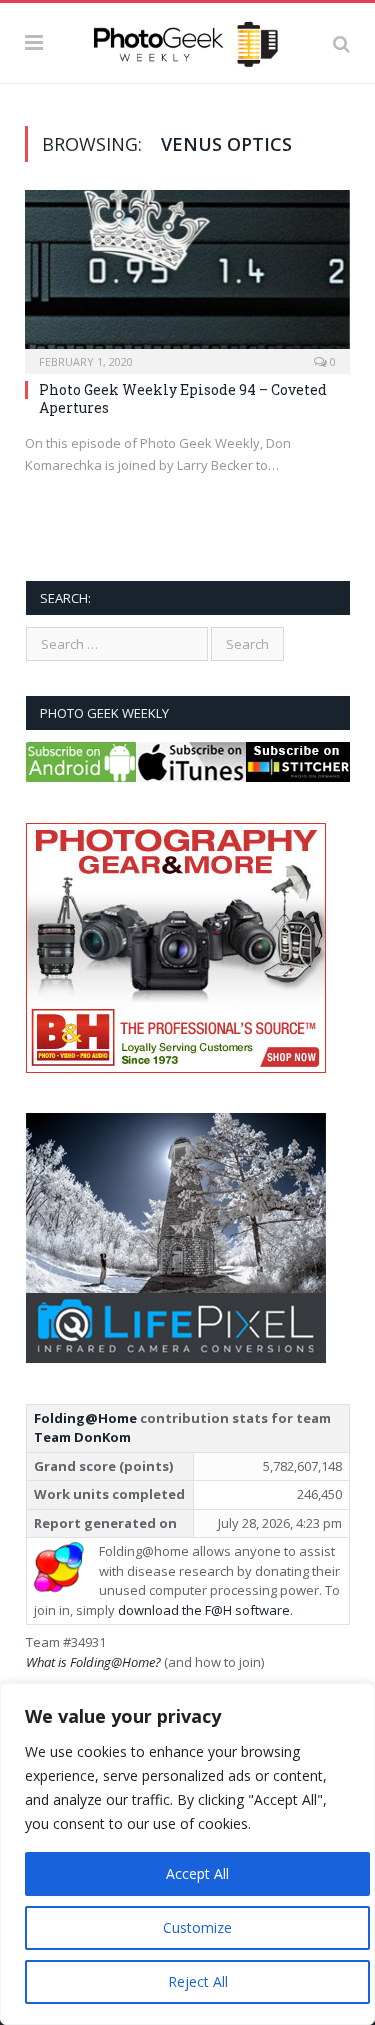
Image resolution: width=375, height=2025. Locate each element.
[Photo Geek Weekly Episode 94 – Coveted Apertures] (187, 275)
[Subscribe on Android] (81, 777)
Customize (197, 1927)
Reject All (198, 1981)
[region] (187, 1854)
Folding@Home (85, 1418)
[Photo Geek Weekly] (187, 40)
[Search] (341, 43)
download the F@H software (204, 1610)
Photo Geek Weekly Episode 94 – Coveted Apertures (183, 398)
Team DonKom (82, 1437)
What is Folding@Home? (93, 1662)
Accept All (197, 1873)
